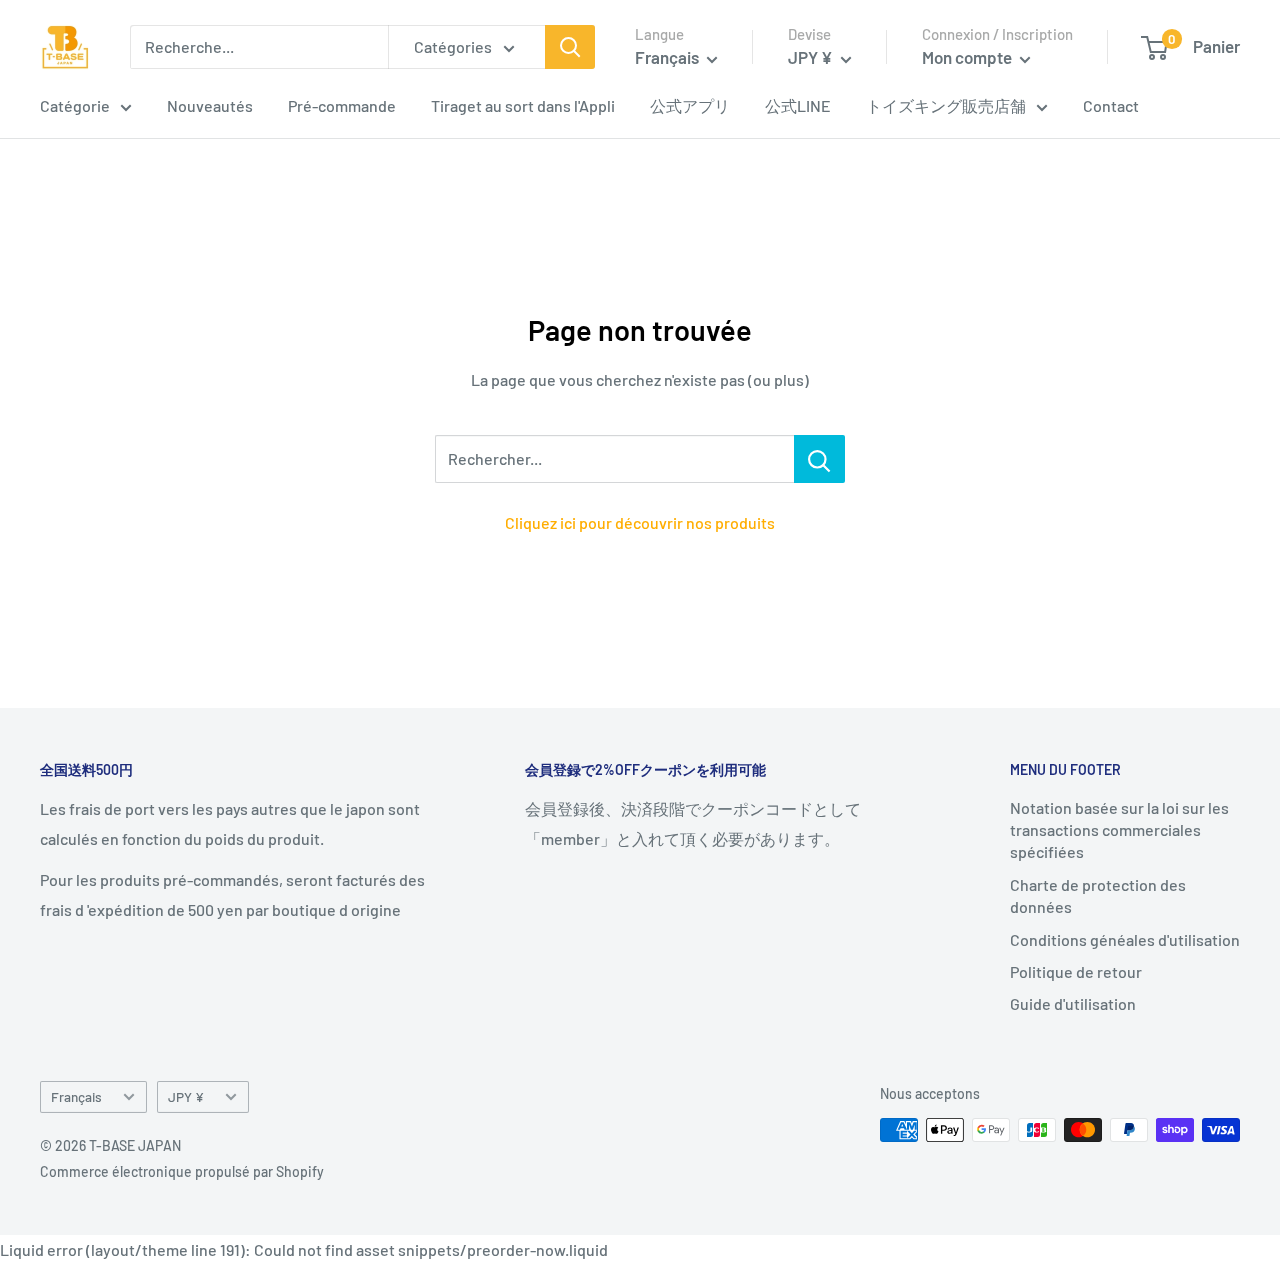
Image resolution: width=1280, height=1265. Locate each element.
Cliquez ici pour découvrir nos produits (640, 522)
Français (76, 1096)
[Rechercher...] (819, 459)
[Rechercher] (570, 47)
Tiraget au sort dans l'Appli (523, 105)
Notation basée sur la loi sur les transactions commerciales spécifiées (1119, 830)
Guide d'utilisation (1073, 1003)
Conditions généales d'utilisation (1125, 939)
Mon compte (968, 57)
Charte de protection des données (1098, 895)
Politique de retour (1076, 971)
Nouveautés (210, 105)
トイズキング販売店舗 (946, 105)
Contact (1111, 105)
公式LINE (798, 105)
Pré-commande (342, 105)
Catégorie (75, 105)
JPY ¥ (186, 1096)
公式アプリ (690, 105)
